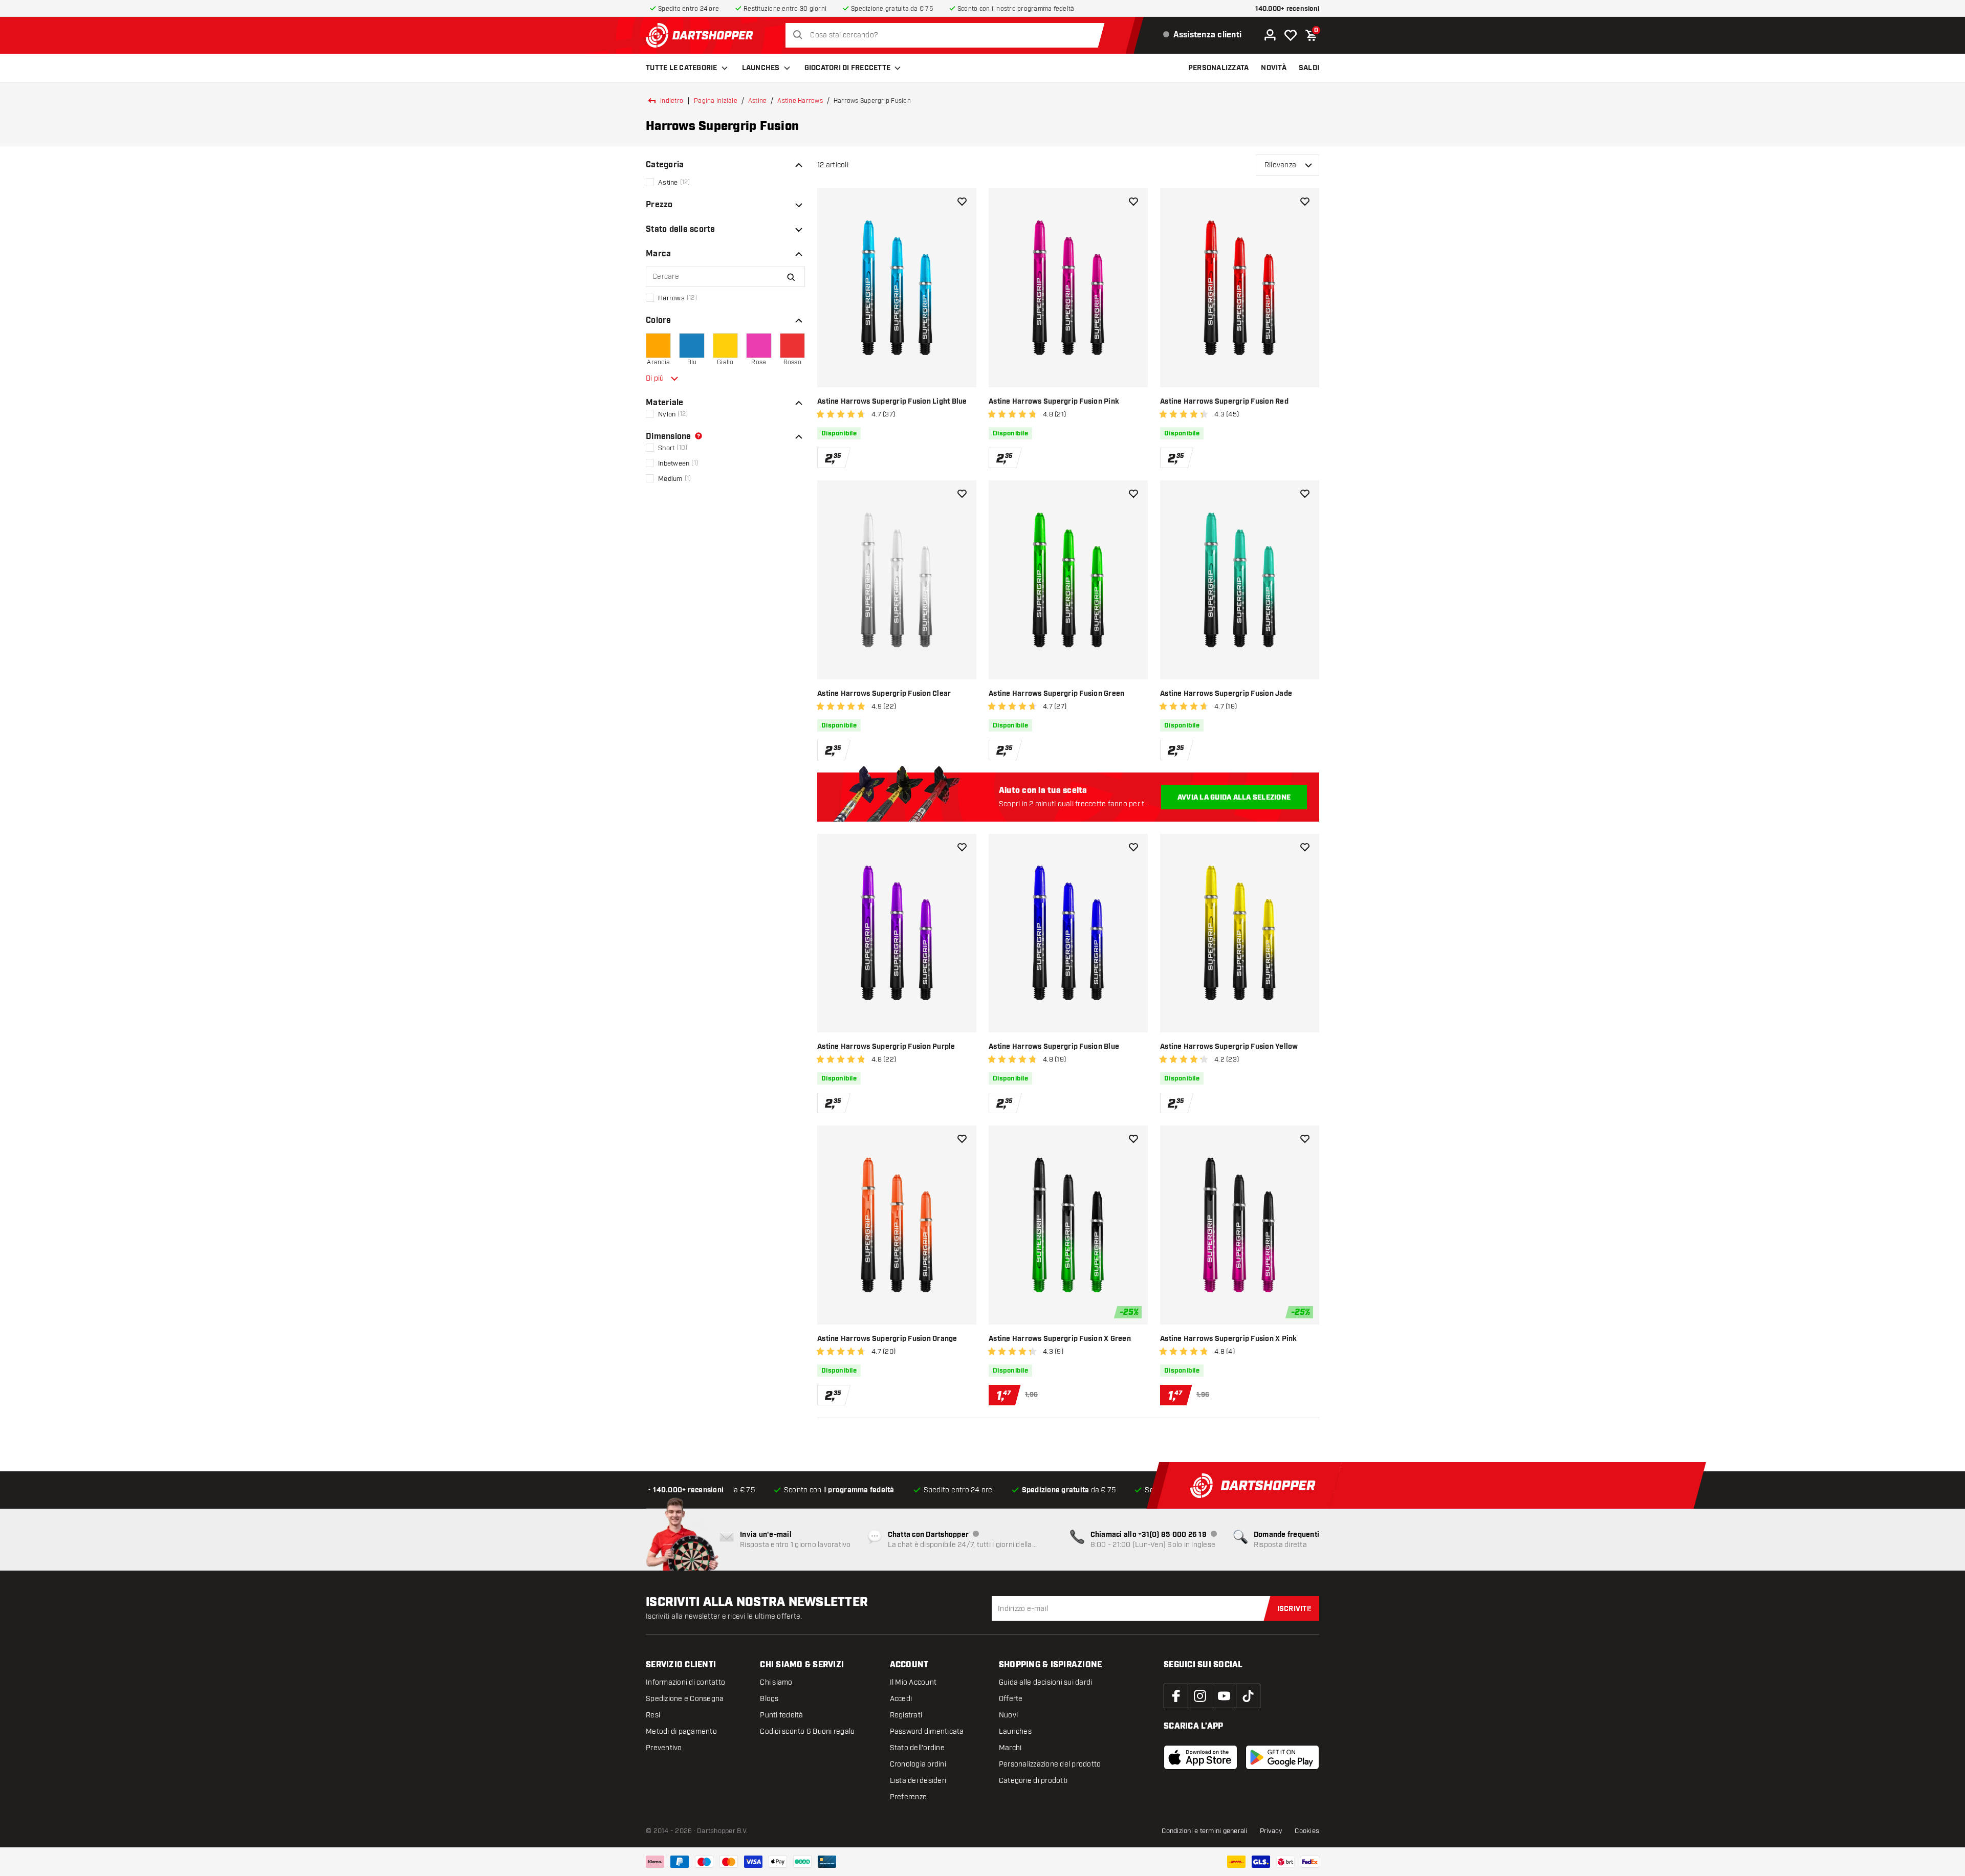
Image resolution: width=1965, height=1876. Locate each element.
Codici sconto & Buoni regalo (807, 1731)
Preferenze (909, 1797)
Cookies (1307, 1831)
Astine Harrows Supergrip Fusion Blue (1054, 1047)
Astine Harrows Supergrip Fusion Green (1056, 694)
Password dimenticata (927, 1731)
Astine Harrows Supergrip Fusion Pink (1054, 402)
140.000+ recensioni (1287, 9)
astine (758, 101)
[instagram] (1200, 1696)
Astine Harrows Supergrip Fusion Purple (886, 1047)
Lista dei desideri (918, 1781)
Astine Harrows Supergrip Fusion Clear (884, 694)
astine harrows (800, 101)
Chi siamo (776, 1682)
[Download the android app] (1282, 1757)
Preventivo (664, 1748)
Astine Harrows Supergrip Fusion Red (1224, 402)
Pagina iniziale (716, 101)
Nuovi (1008, 1715)
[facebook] (1176, 1696)
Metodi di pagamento (681, 1731)
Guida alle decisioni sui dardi (1046, 1682)
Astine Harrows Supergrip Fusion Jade (1226, 694)
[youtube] (1224, 1696)
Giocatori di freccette (848, 68)
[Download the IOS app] (1200, 1757)
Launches (761, 68)
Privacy (1271, 1831)
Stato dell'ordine (917, 1748)
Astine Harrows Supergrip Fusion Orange (887, 1339)
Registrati (906, 1715)
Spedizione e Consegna (685, 1699)
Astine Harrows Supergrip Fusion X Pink (1229, 1339)
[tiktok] (1248, 1696)
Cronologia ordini (918, 1764)
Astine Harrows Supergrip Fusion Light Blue (892, 402)
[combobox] (947, 35)
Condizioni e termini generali (1204, 1831)
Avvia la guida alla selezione (1234, 798)
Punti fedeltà (781, 1715)
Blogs (769, 1699)
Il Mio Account (913, 1682)
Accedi (901, 1699)
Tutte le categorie (682, 68)
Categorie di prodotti (1033, 1781)
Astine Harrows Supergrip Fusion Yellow (1229, 1047)
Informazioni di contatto (685, 1682)
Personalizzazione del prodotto (1050, 1764)
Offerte (1011, 1699)
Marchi (1010, 1748)
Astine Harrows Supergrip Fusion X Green (1060, 1339)
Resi (653, 1715)
